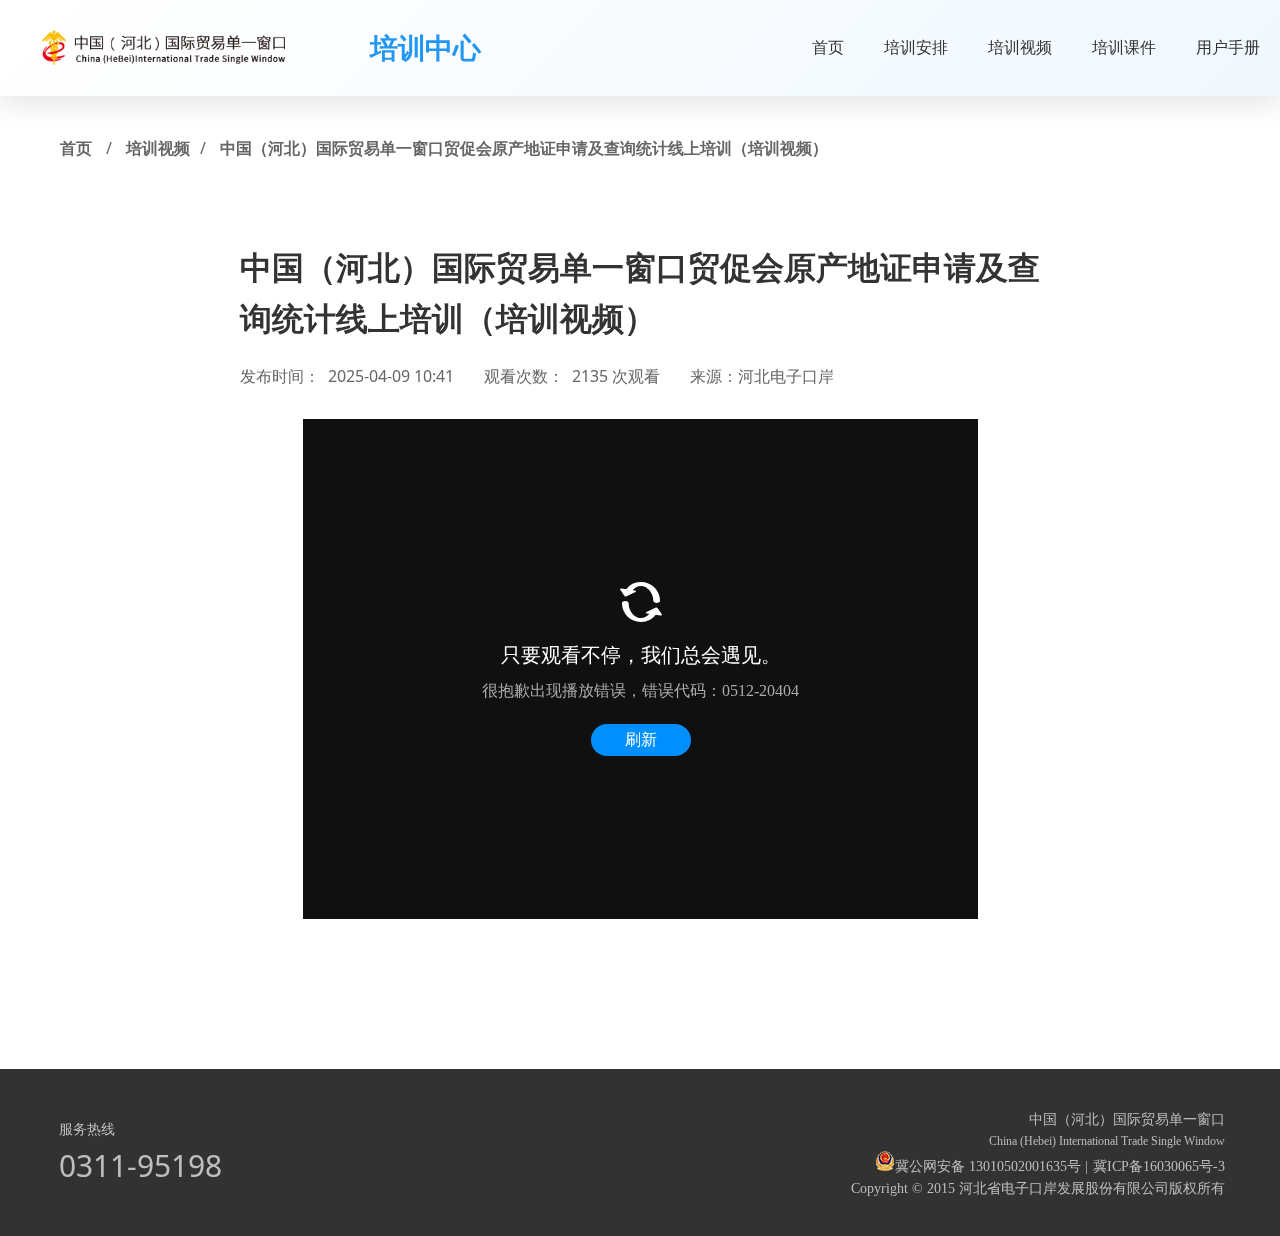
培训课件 (1124, 47)
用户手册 (1228, 47)
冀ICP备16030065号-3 (1159, 1166)
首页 (828, 47)
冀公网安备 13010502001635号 (988, 1166)
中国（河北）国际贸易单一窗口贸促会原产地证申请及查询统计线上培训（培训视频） (524, 148)
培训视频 (1020, 47)
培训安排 (916, 47)
